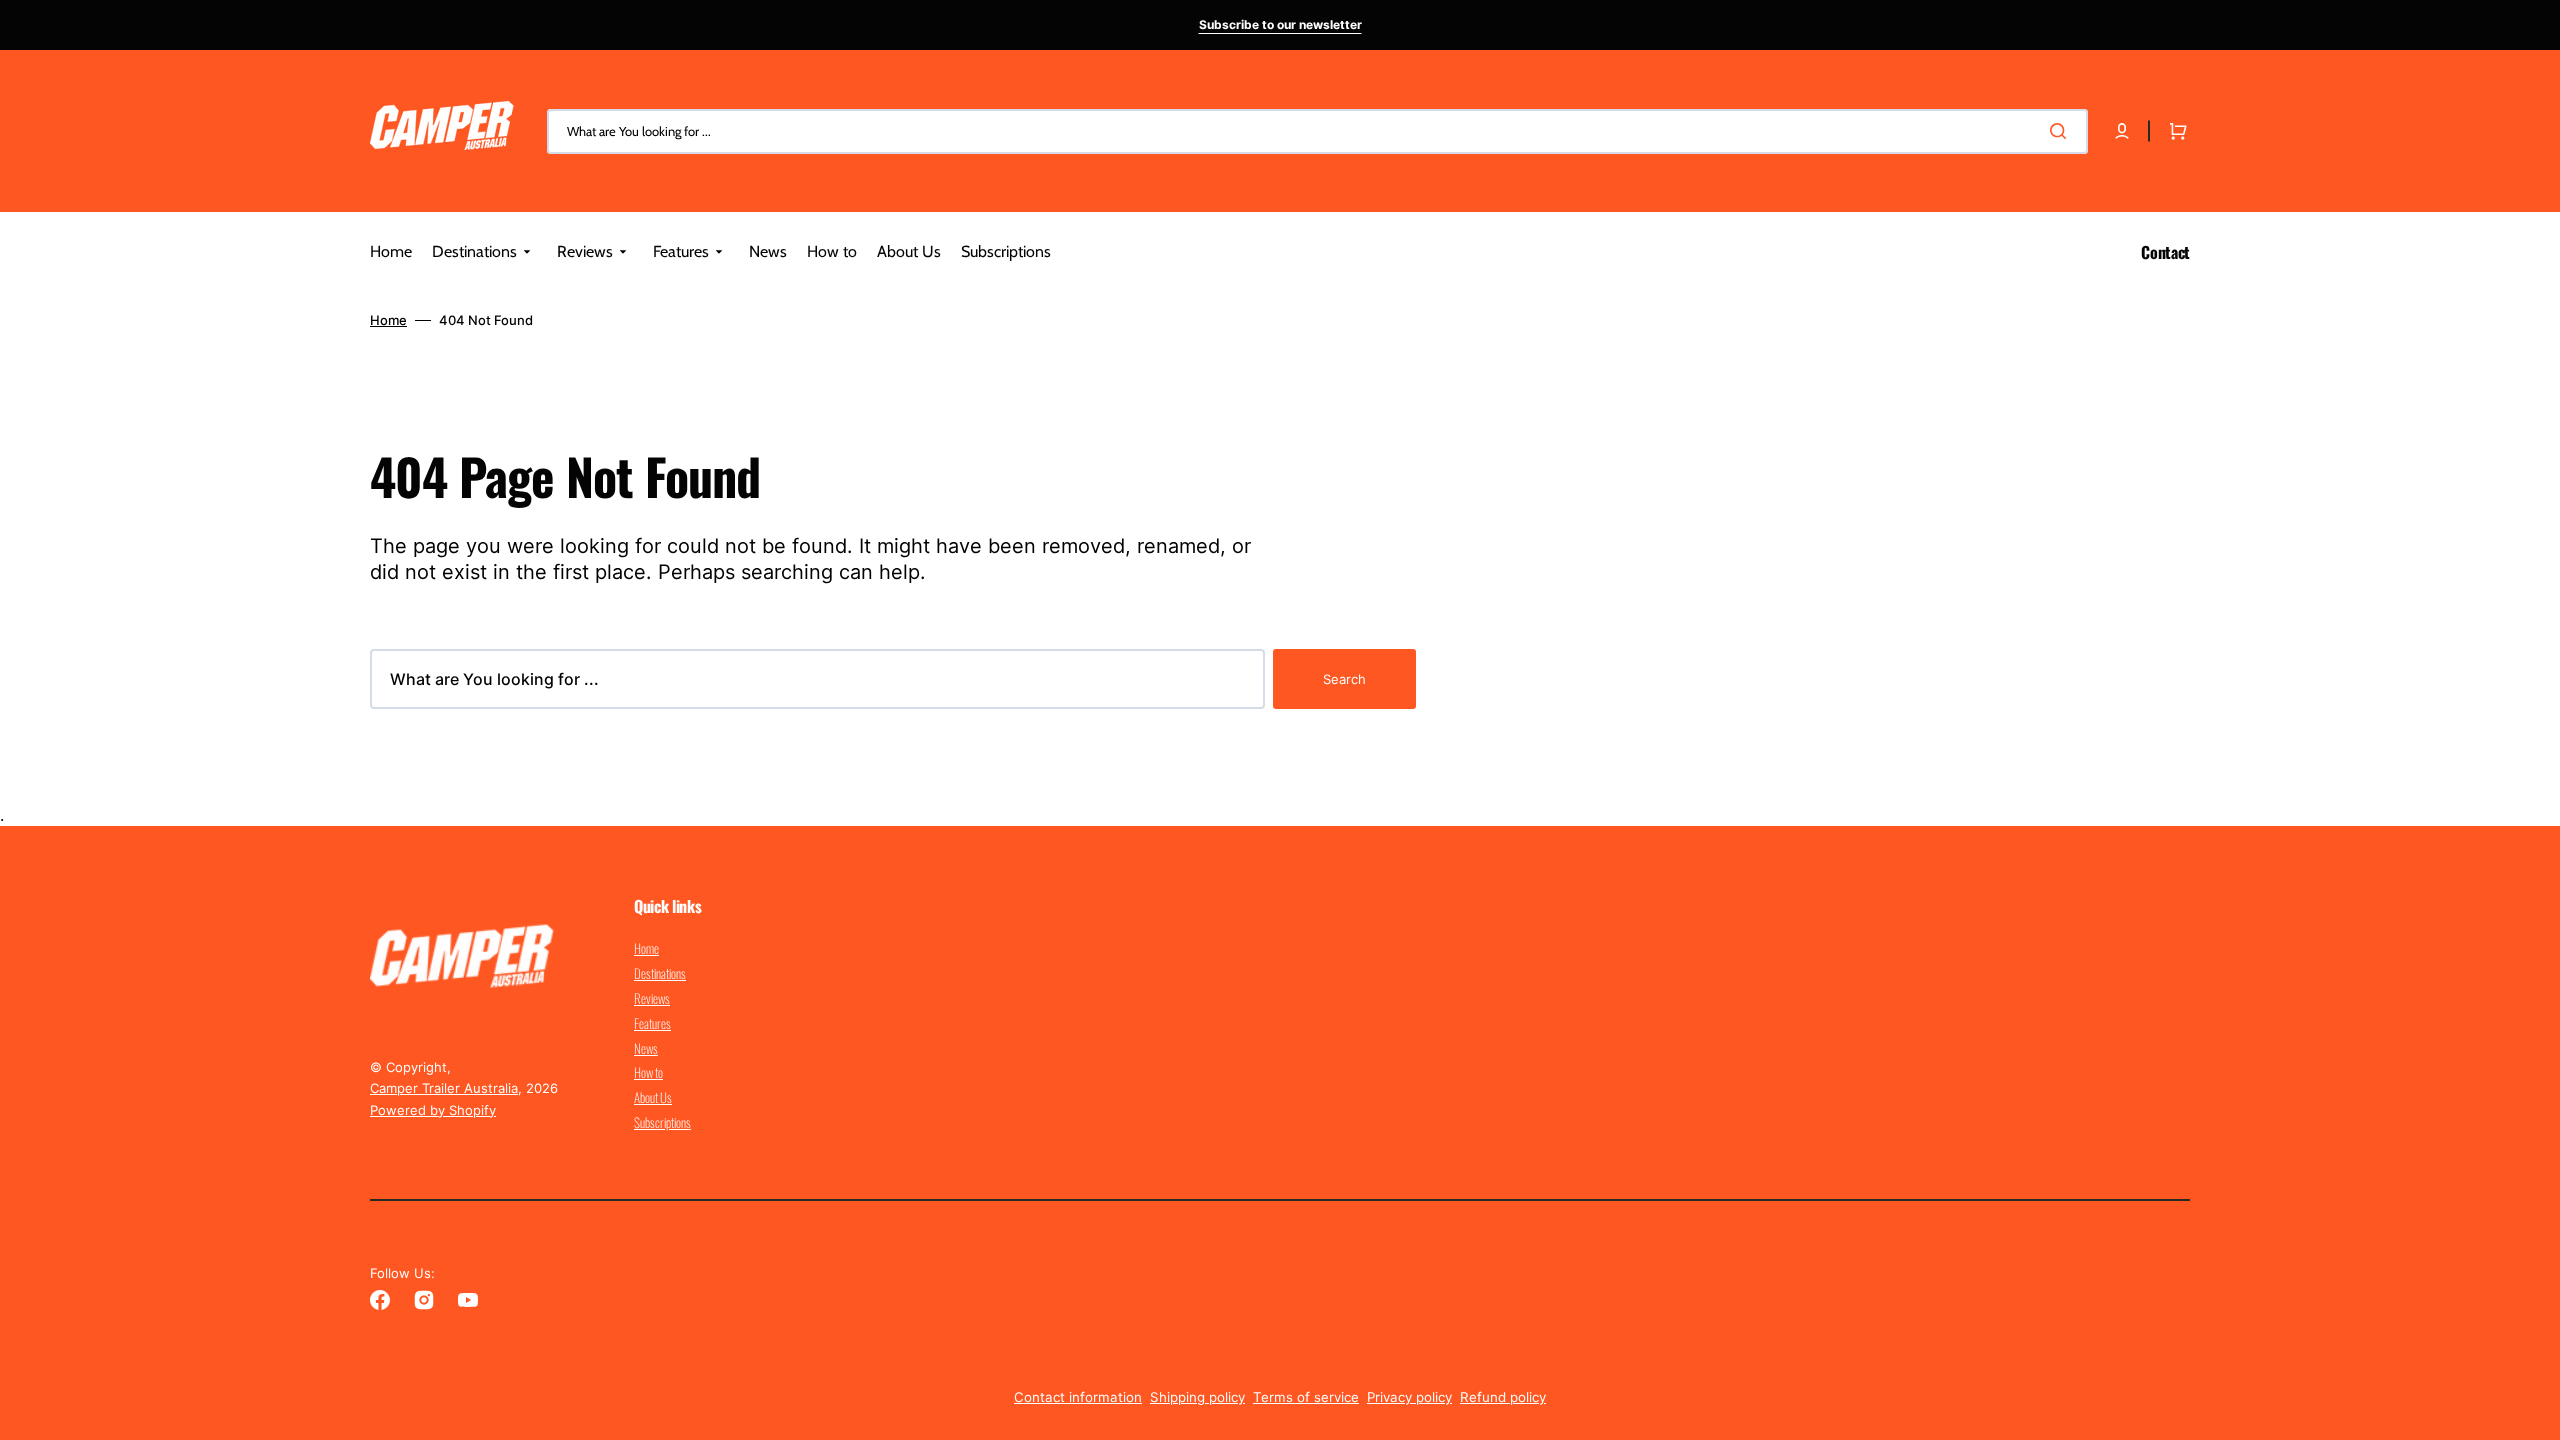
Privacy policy (1409, 1397)
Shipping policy (1197, 1397)
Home (388, 320)
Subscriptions (662, 1122)
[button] (2122, 131)
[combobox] (1317, 131)
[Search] (2062, 131)
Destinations (660, 973)
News (646, 1048)
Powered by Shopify (433, 1110)
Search (1344, 679)
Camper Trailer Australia (444, 1088)
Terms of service (1306, 1397)
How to (648, 1072)
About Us (653, 1097)
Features (652, 1023)
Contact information (1078, 1397)
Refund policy (1503, 1397)
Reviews (652, 998)
